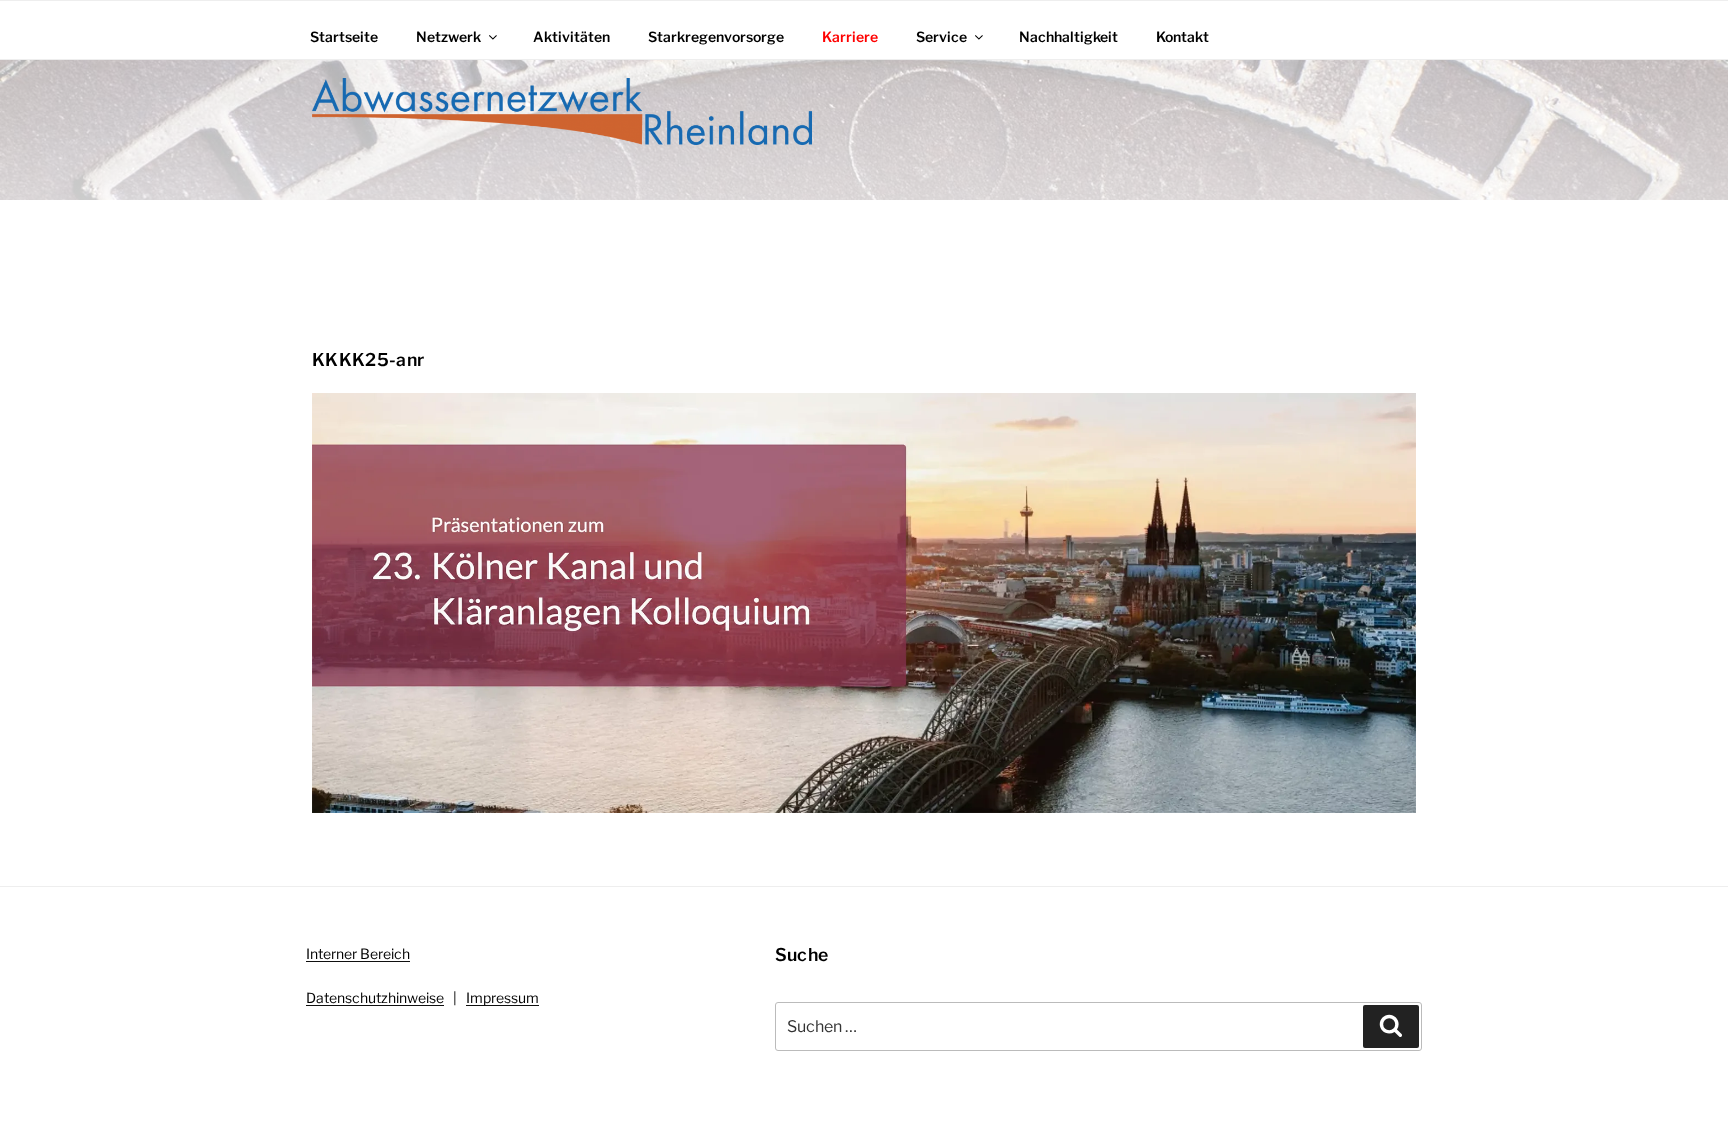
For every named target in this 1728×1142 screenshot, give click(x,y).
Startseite (344, 36)
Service (941, 36)
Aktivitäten (571, 36)
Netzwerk (448, 36)
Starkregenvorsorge (716, 36)
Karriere (850, 36)
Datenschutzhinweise (375, 997)
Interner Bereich (358, 953)
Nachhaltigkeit (1068, 36)
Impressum (502, 997)
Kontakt (1182, 36)
